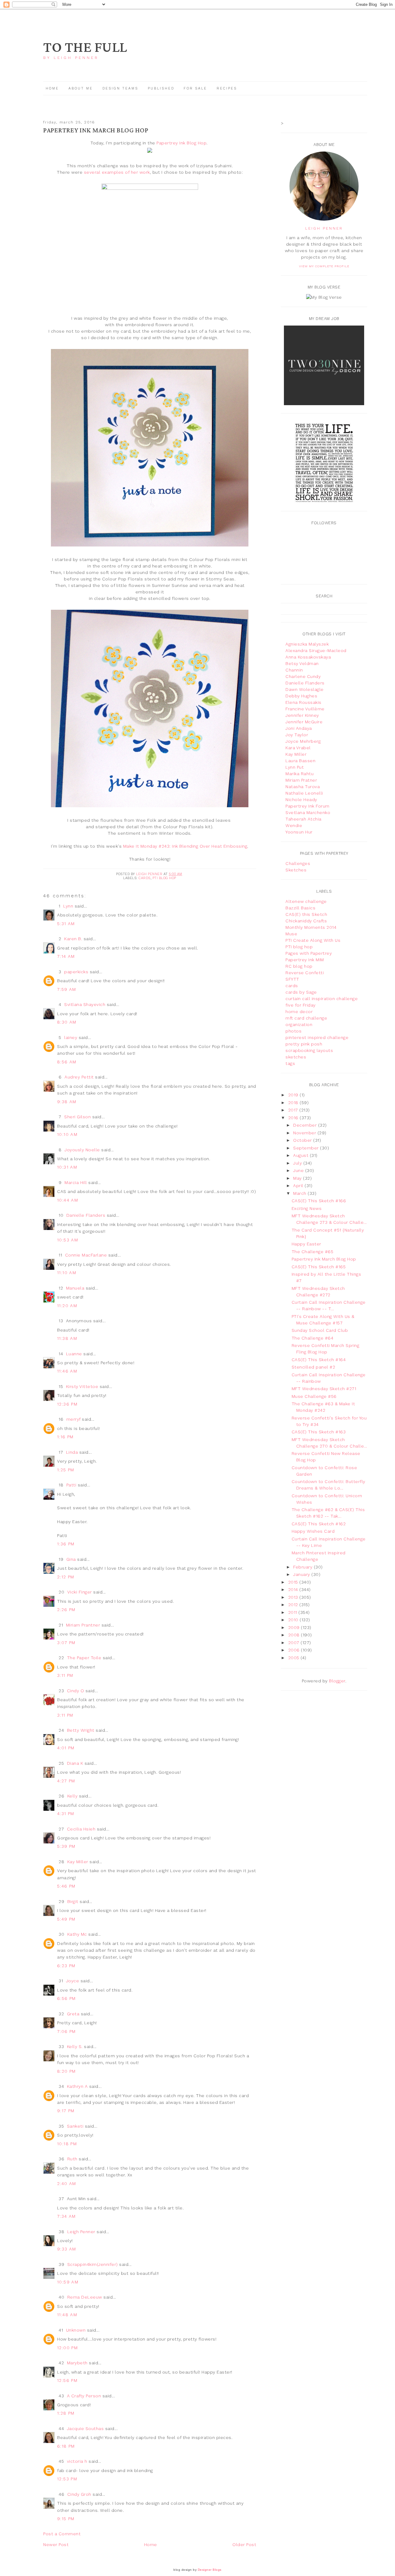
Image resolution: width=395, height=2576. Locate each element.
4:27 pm (66, 1781)
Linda (72, 1452)
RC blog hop (299, 966)
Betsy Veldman (302, 663)
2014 (294, 1589)
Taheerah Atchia (304, 819)
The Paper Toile (84, 1658)
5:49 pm (66, 1919)
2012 (294, 1605)
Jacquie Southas (85, 2429)
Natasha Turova (303, 787)
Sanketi (75, 2126)
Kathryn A (77, 2086)
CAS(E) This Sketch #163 (319, 1432)
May (298, 1178)
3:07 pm (66, 1643)
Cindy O (76, 1691)
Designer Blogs (210, 2570)
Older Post (244, 2545)
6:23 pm (66, 1966)
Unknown (76, 2330)
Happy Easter (306, 1244)
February (304, 1567)
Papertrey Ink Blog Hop (181, 143)
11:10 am (67, 1273)
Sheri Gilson (77, 1117)
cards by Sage (301, 992)
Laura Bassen (300, 761)
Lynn (68, 906)
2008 (295, 1635)
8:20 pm (67, 2071)
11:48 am (67, 2315)
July (298, 1163)
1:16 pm (65, 1437)
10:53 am (68, 1240)
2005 (295, 1658)
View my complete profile (324, 266)
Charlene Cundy (303, 676)
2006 (295, 1650)
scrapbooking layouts (309, 1050)
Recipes (227, 88)
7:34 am (67, 2216)
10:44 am (68, 1200)
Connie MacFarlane (86, 1255)
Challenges (298, 863)
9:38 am (67, 1102)
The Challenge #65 (313, 1252)
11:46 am (67, 1371)
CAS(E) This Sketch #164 (319, 1360)
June (299, 1170)
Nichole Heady (301, 800)
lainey (71, 1037)
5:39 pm (66, 1846)
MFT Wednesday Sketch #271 (324, 1389)
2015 (294, 1582)
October (303, 1140)
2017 (294, 1110)
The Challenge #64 (313, 1338)
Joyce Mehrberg (303, 741)
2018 (294, 1103)
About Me (81, 88)
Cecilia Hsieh (81, 1829)
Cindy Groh (79, 2494)
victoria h (77, 2461)
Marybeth (77, 2363)
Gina (71, 1559)
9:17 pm (66, 2111)
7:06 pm (67, 2031)
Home (52, 88)
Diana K (75, 1763)
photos (293, 1031)
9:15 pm (66, 2519)
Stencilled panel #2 (314, 1367)
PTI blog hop (164, 878)
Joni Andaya (299, 728)
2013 (294, 1597)
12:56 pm (67, 2380)
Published (162, 88)
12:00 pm (67, 2348)
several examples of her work (117, 172)
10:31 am (67, 1167)
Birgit (73, 1901)
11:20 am (67, 1306)
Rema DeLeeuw (85, 2297)
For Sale (195, 88)
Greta (73, 2014)
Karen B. (73, 939)
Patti (71, 1485)
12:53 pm (67, 2479)
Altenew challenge (306, 901)
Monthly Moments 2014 (311, 927)
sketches (296, 1057)
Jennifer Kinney (302, 715)
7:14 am (66, 956)
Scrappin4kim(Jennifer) (93, 2264)
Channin (294, 670)
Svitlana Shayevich (85, 1004)
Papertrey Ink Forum (308, 806)
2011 (293, 1612)
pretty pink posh (304, 1044)
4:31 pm (66, 1814)
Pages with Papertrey (309, 953)
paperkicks (76, 972)
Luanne (74, 1354)
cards (145, 878)
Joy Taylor (297, 735)
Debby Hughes (301, 696)
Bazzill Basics (300, 908)
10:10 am (67, 1134)
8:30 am (67, 1022)
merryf (73, 1419)
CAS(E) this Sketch (306, 914)
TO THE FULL (85, 48)
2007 (295, 1643)
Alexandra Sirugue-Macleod (316, 650)
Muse (291, 934)
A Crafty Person (84, 2396)
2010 (294, 1620)
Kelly (73, 1796)
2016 (294, 1118)
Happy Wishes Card (313, 1531)
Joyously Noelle (82, 1150)
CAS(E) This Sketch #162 (319, 1524)
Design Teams (120, 88)
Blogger (337, 1681)
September (307, 1148)
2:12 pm (66, 1577)
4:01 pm (66, 1748)
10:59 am (68, 2282)
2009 (295, 1627)
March (300, 1193)
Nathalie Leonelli (304, 793)
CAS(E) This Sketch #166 (319, 1201)
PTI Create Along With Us (313, 940)
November (305, 1133)
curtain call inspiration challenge (322, 999)
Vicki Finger (80, 1592)
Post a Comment (62, 2534)
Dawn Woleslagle (305, 689)
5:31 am (66, 924)
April (299, 1186)
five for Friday (301, 1005)
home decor (299, 1012)
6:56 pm (67, 1998)
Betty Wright (81, 1730)
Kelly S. (75, 2046)
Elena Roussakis (304, 702)
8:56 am (67, 1062)
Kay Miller (78, 1862)
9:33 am (67, 2249)
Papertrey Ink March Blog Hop (324, 1259)
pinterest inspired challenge (317, 1037)
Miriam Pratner (301, 780)
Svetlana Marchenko (308, 812)
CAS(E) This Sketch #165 (319, 1267)
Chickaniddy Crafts (306, 921)
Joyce (73, 1981)
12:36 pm (67, 1404)
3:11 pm (65, 1675)
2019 (294, 1095)
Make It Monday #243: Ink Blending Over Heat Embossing (185, 846)
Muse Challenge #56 (314, 1396)
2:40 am (67, 2183)
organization (299, 1024)
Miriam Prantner (83, 1625)
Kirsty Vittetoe (82, 1386)
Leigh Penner (81, 2232)
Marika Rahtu (299, 774)
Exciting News (307, 1208)
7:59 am (67, 989)
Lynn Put (295, 767)
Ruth (72, 2159)
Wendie (294, 825)
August (301, 1155)
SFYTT (292, 979)
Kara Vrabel (298, 748)
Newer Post (56, 2545)
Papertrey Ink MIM (305, 960)
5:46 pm (66, 1886)
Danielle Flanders (86, 1215)
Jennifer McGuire (304, 722)
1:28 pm (66, 2413)
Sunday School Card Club (320, 1330)
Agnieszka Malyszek (307, 644)
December (306, 1125)
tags (290, 1063)
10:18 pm (67, 2144)
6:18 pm (66, 2446)
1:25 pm (66, 1470)
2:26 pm (66, 1610)
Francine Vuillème (305, 709)
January (302, 1574)
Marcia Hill (76, 1182)
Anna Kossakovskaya (308, 657)
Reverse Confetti (305, 973)
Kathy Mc (77, 1934)
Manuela (75, 1288)
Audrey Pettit (79, 1077)
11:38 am (67, 1338)
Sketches (296, 870)
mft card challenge (306, 1018)
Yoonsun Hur (299, 832)
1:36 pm (66, 1544)
